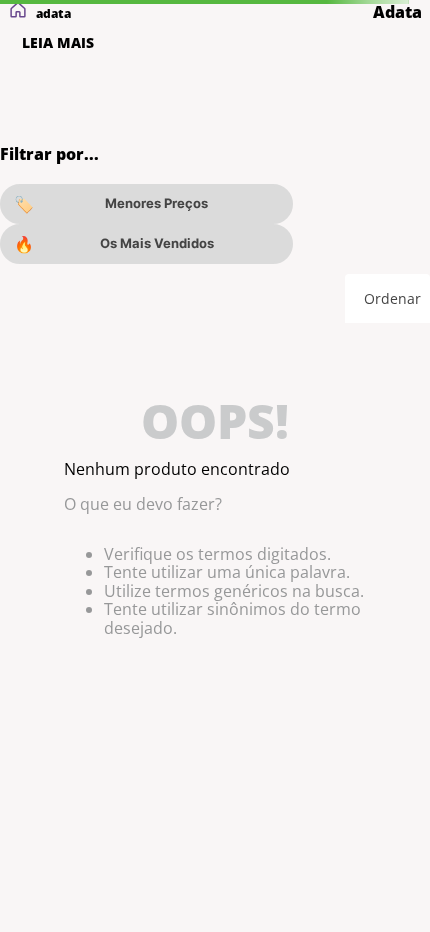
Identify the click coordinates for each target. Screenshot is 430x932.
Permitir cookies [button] (94, 844)
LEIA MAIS (58, 43)
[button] (112, 884)
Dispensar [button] (209, 844)
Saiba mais (321, 790)
